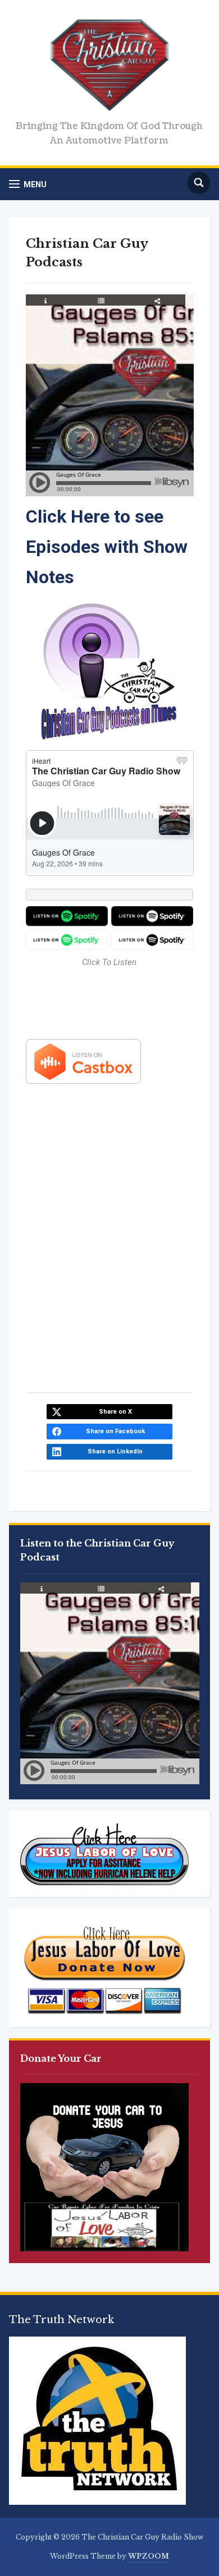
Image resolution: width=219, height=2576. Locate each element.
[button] (28, 184)
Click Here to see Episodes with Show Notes (107, 547)
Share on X (115, 1412)
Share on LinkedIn (115, 1451)
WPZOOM (149, 2556)
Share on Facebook (115, 1431)
